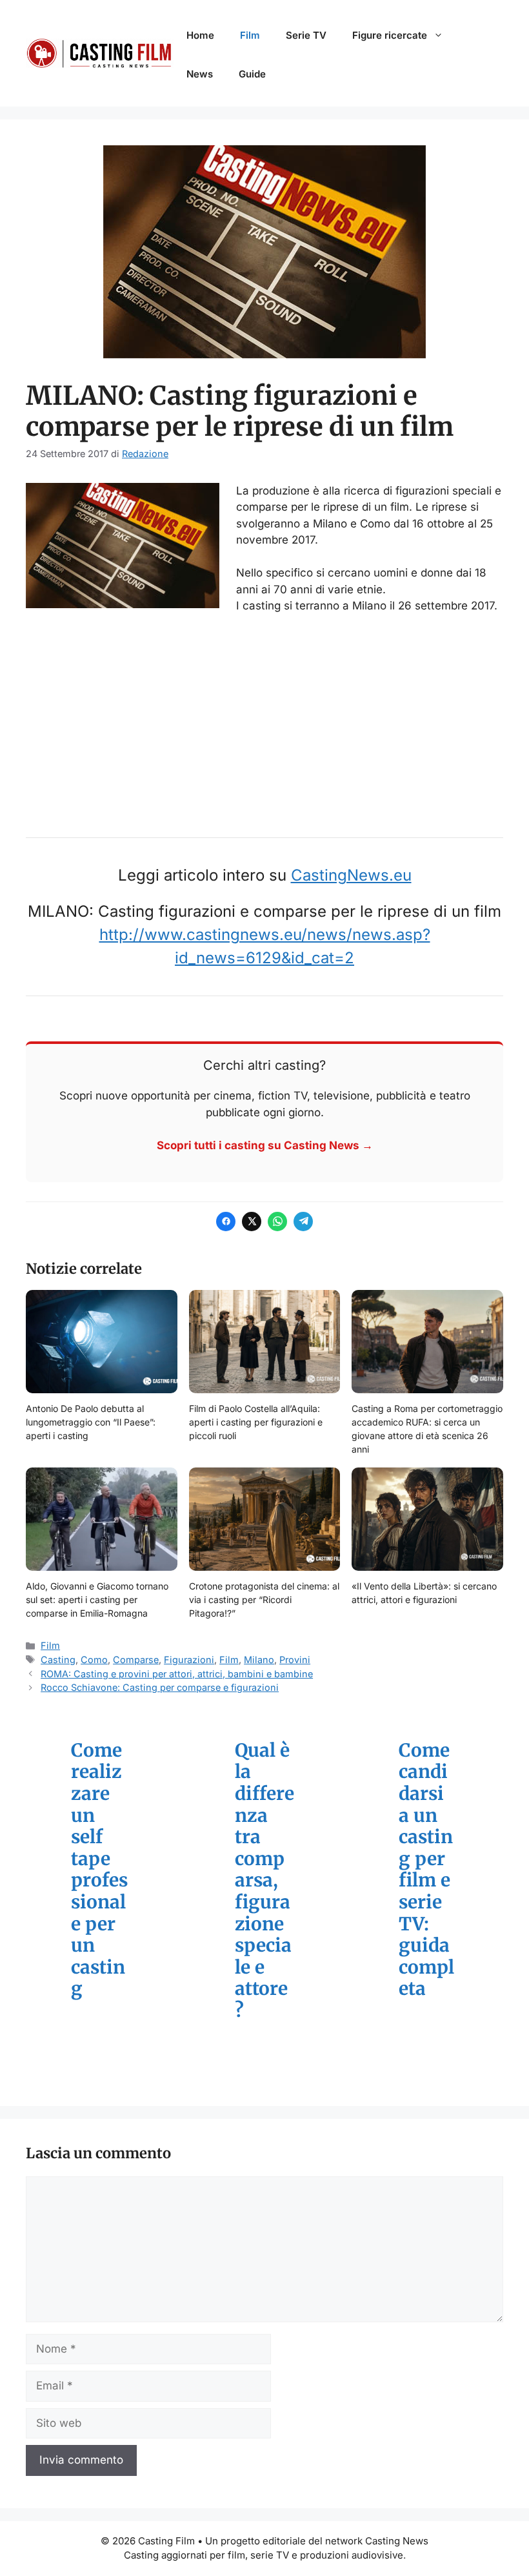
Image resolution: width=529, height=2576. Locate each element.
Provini (295, 1660)
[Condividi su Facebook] (226, 1222)
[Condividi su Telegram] (303, 1222)
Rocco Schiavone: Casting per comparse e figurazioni (160, 1687)
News (200, 74)
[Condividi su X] (252, 1222)
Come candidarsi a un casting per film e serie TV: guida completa (426, 1870)
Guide (252, 74)
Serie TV (306, 35)
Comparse (136, 1660)
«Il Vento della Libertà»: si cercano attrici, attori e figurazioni (424, 1593)
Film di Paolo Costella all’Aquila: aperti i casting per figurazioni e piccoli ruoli (256, 1422)
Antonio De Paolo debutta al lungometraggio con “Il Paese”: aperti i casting (91, 1422)
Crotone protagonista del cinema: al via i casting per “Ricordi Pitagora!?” (264, 1600)
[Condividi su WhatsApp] (277, 1222)
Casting (58, 1660)
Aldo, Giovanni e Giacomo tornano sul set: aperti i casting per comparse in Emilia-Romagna (97, 1600)
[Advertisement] (264, 721)
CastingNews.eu (351, 875)
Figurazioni (189, 1660)
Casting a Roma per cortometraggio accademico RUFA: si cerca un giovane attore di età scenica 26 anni (427, 1429)
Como (94, 1660)
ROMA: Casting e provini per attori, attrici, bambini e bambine (177, 1674)
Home (200, 35)
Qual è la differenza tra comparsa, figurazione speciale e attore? (264, 1881)
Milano (259, 1660)
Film (250, 35)
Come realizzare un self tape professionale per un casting (99, 1870)
